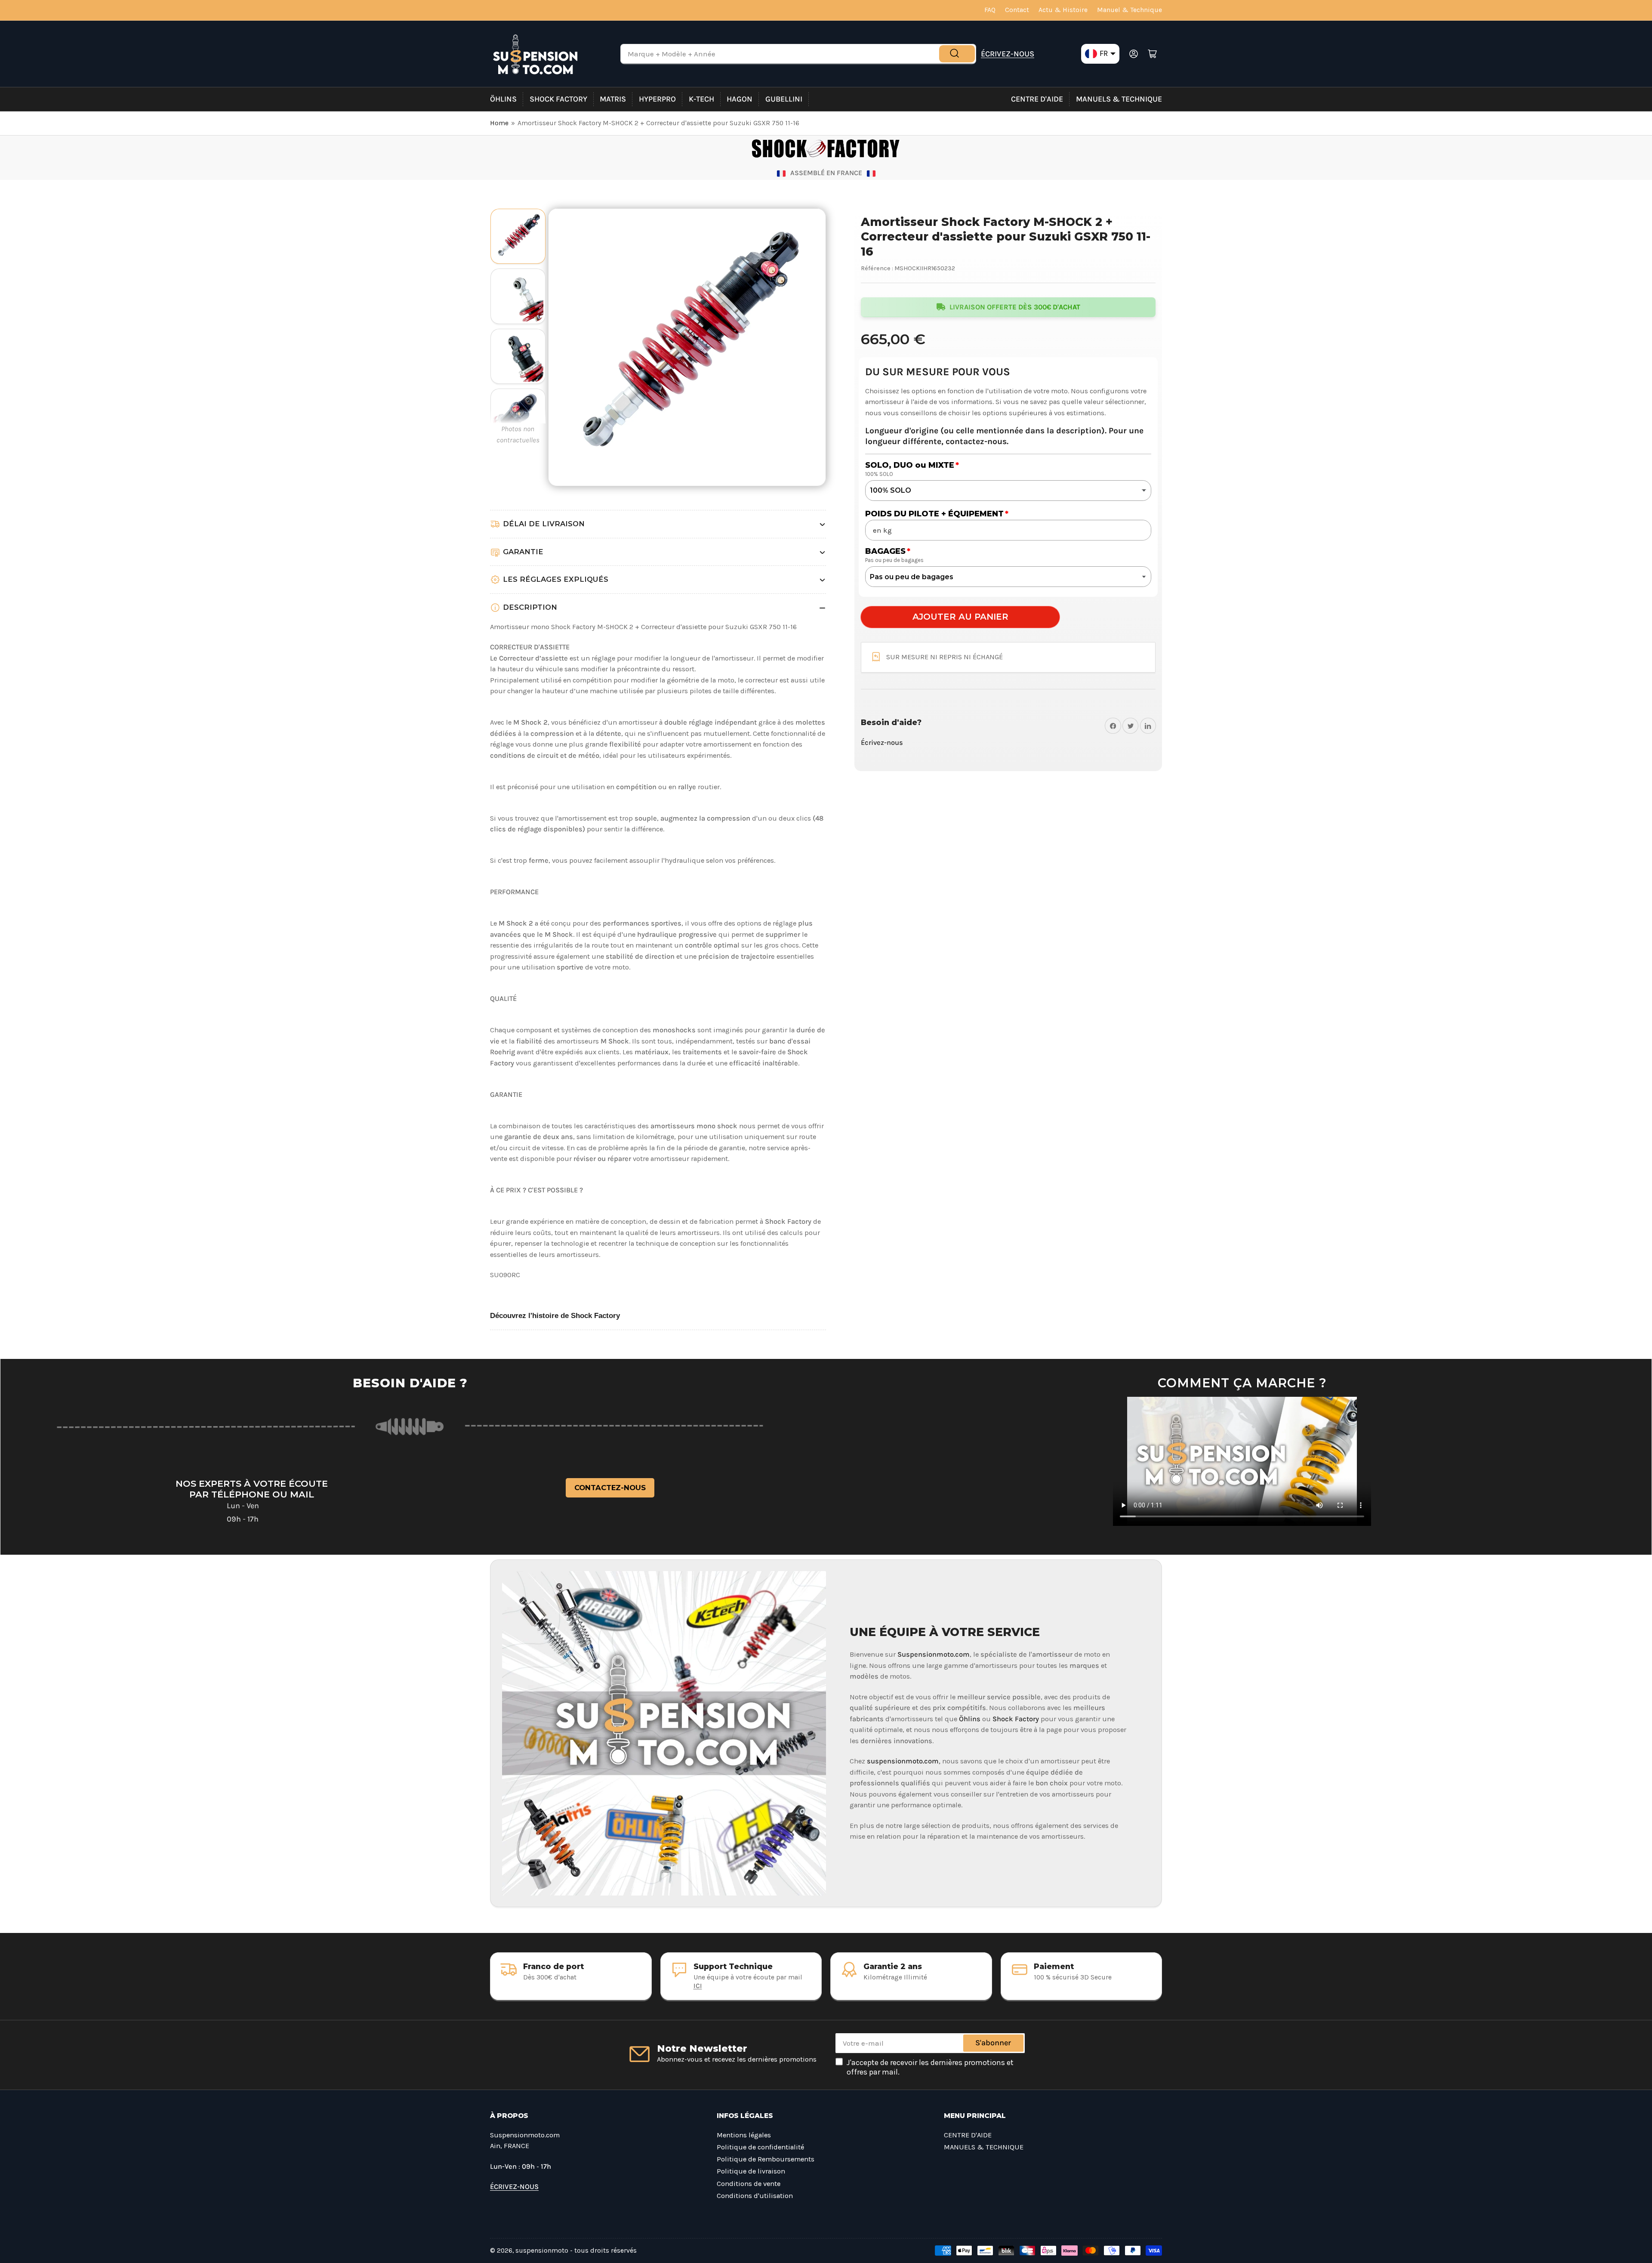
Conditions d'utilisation (755, 2196)
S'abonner (993, 2043)
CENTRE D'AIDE (1037, 99)
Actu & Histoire (1063, 10)
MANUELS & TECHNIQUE (1119, 99)
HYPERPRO (657, 99)
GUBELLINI (784, 99)
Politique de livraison (751, 2171)
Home (499, 123)
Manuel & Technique (1130, 10)
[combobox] (798, 54)
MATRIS (613, 99)
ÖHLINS (503, 99)
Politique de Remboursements (766, 2159)
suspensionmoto (542, 2251)
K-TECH (701, 99)
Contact (1017, 10)
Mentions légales (744, 2135)
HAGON (740, 99)
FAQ (990, 10)
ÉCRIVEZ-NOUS (1008, 54)
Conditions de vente (749, 2184)
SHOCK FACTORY (558, 99)
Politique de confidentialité (760, 2147)
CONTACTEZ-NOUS (610, 1488)
